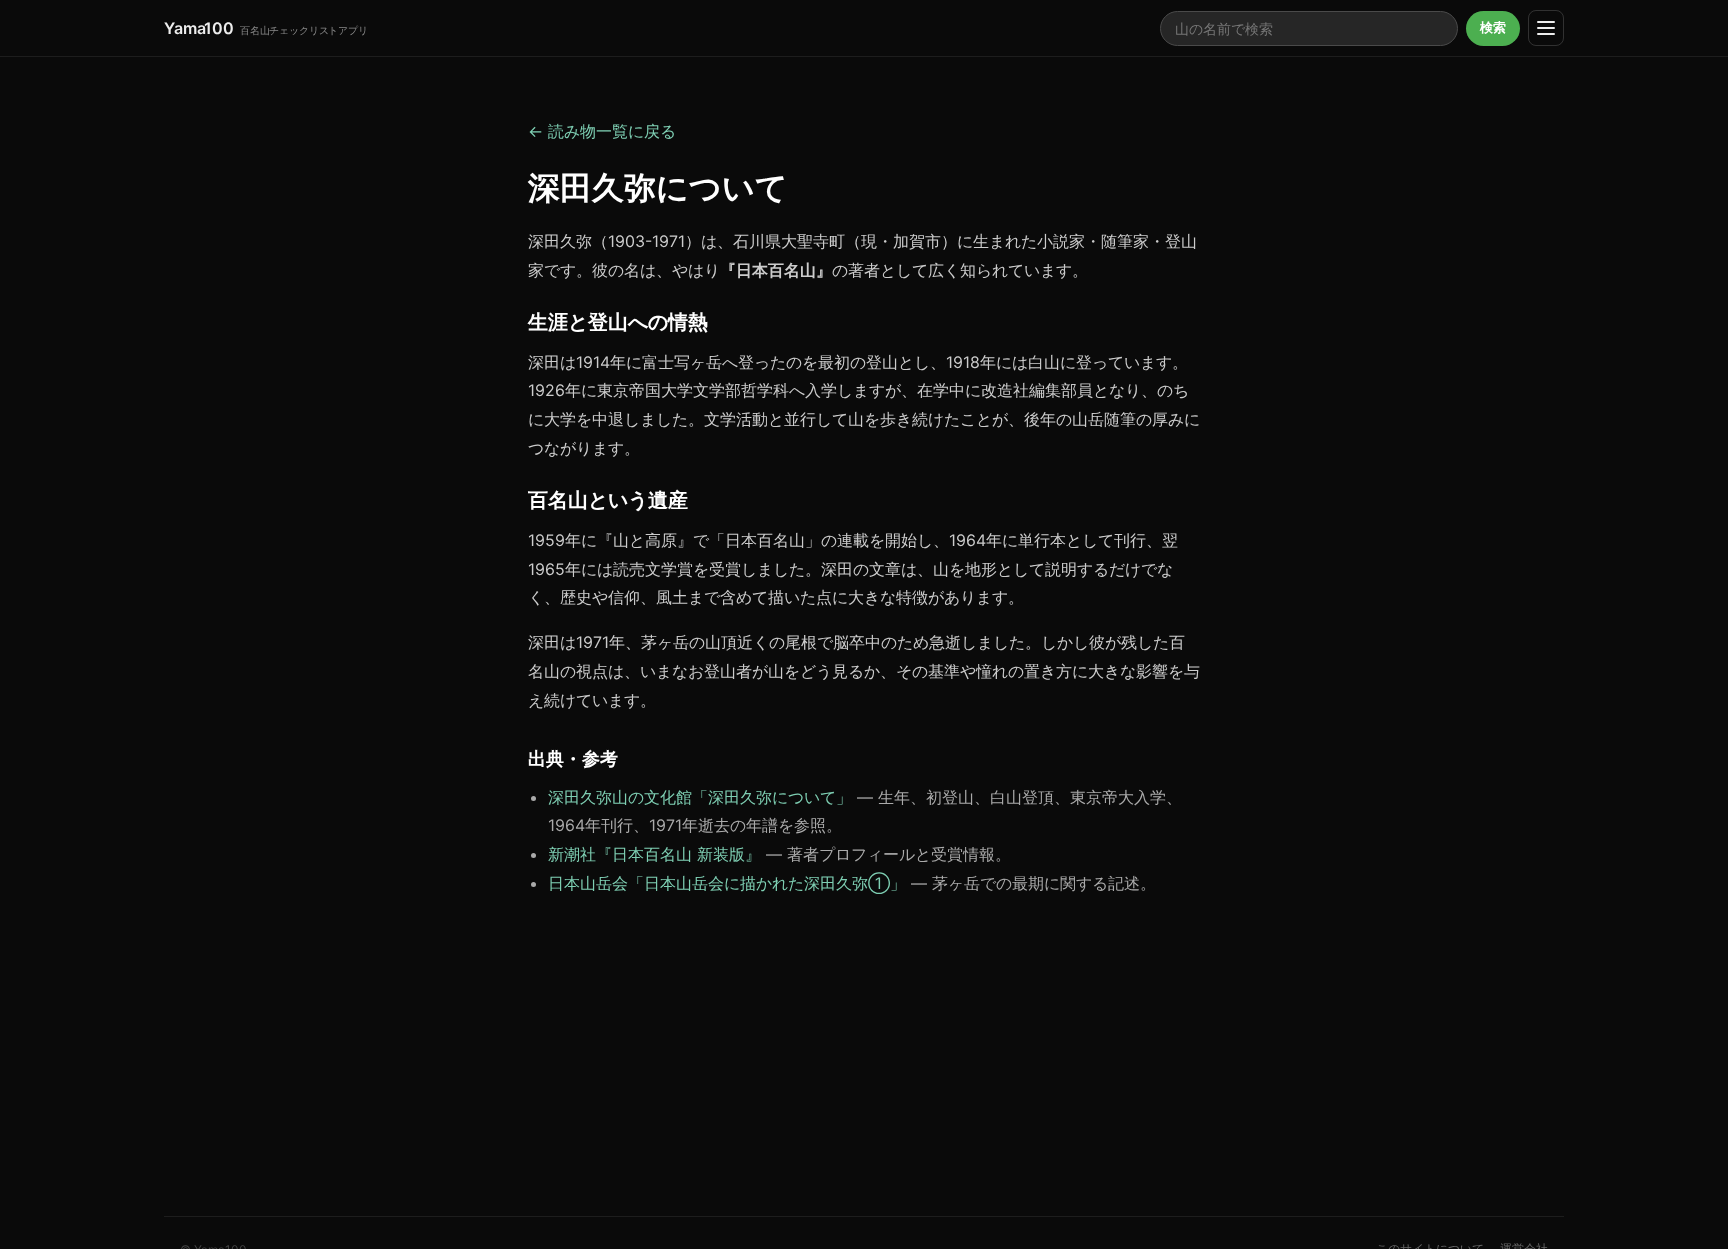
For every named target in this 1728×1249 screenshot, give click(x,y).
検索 (1493, 27)
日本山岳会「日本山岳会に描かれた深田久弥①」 (727, 883)
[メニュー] (1546, 28)
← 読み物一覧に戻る (602, 131)
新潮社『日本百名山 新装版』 (654, 854)
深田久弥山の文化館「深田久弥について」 (700, 797)
